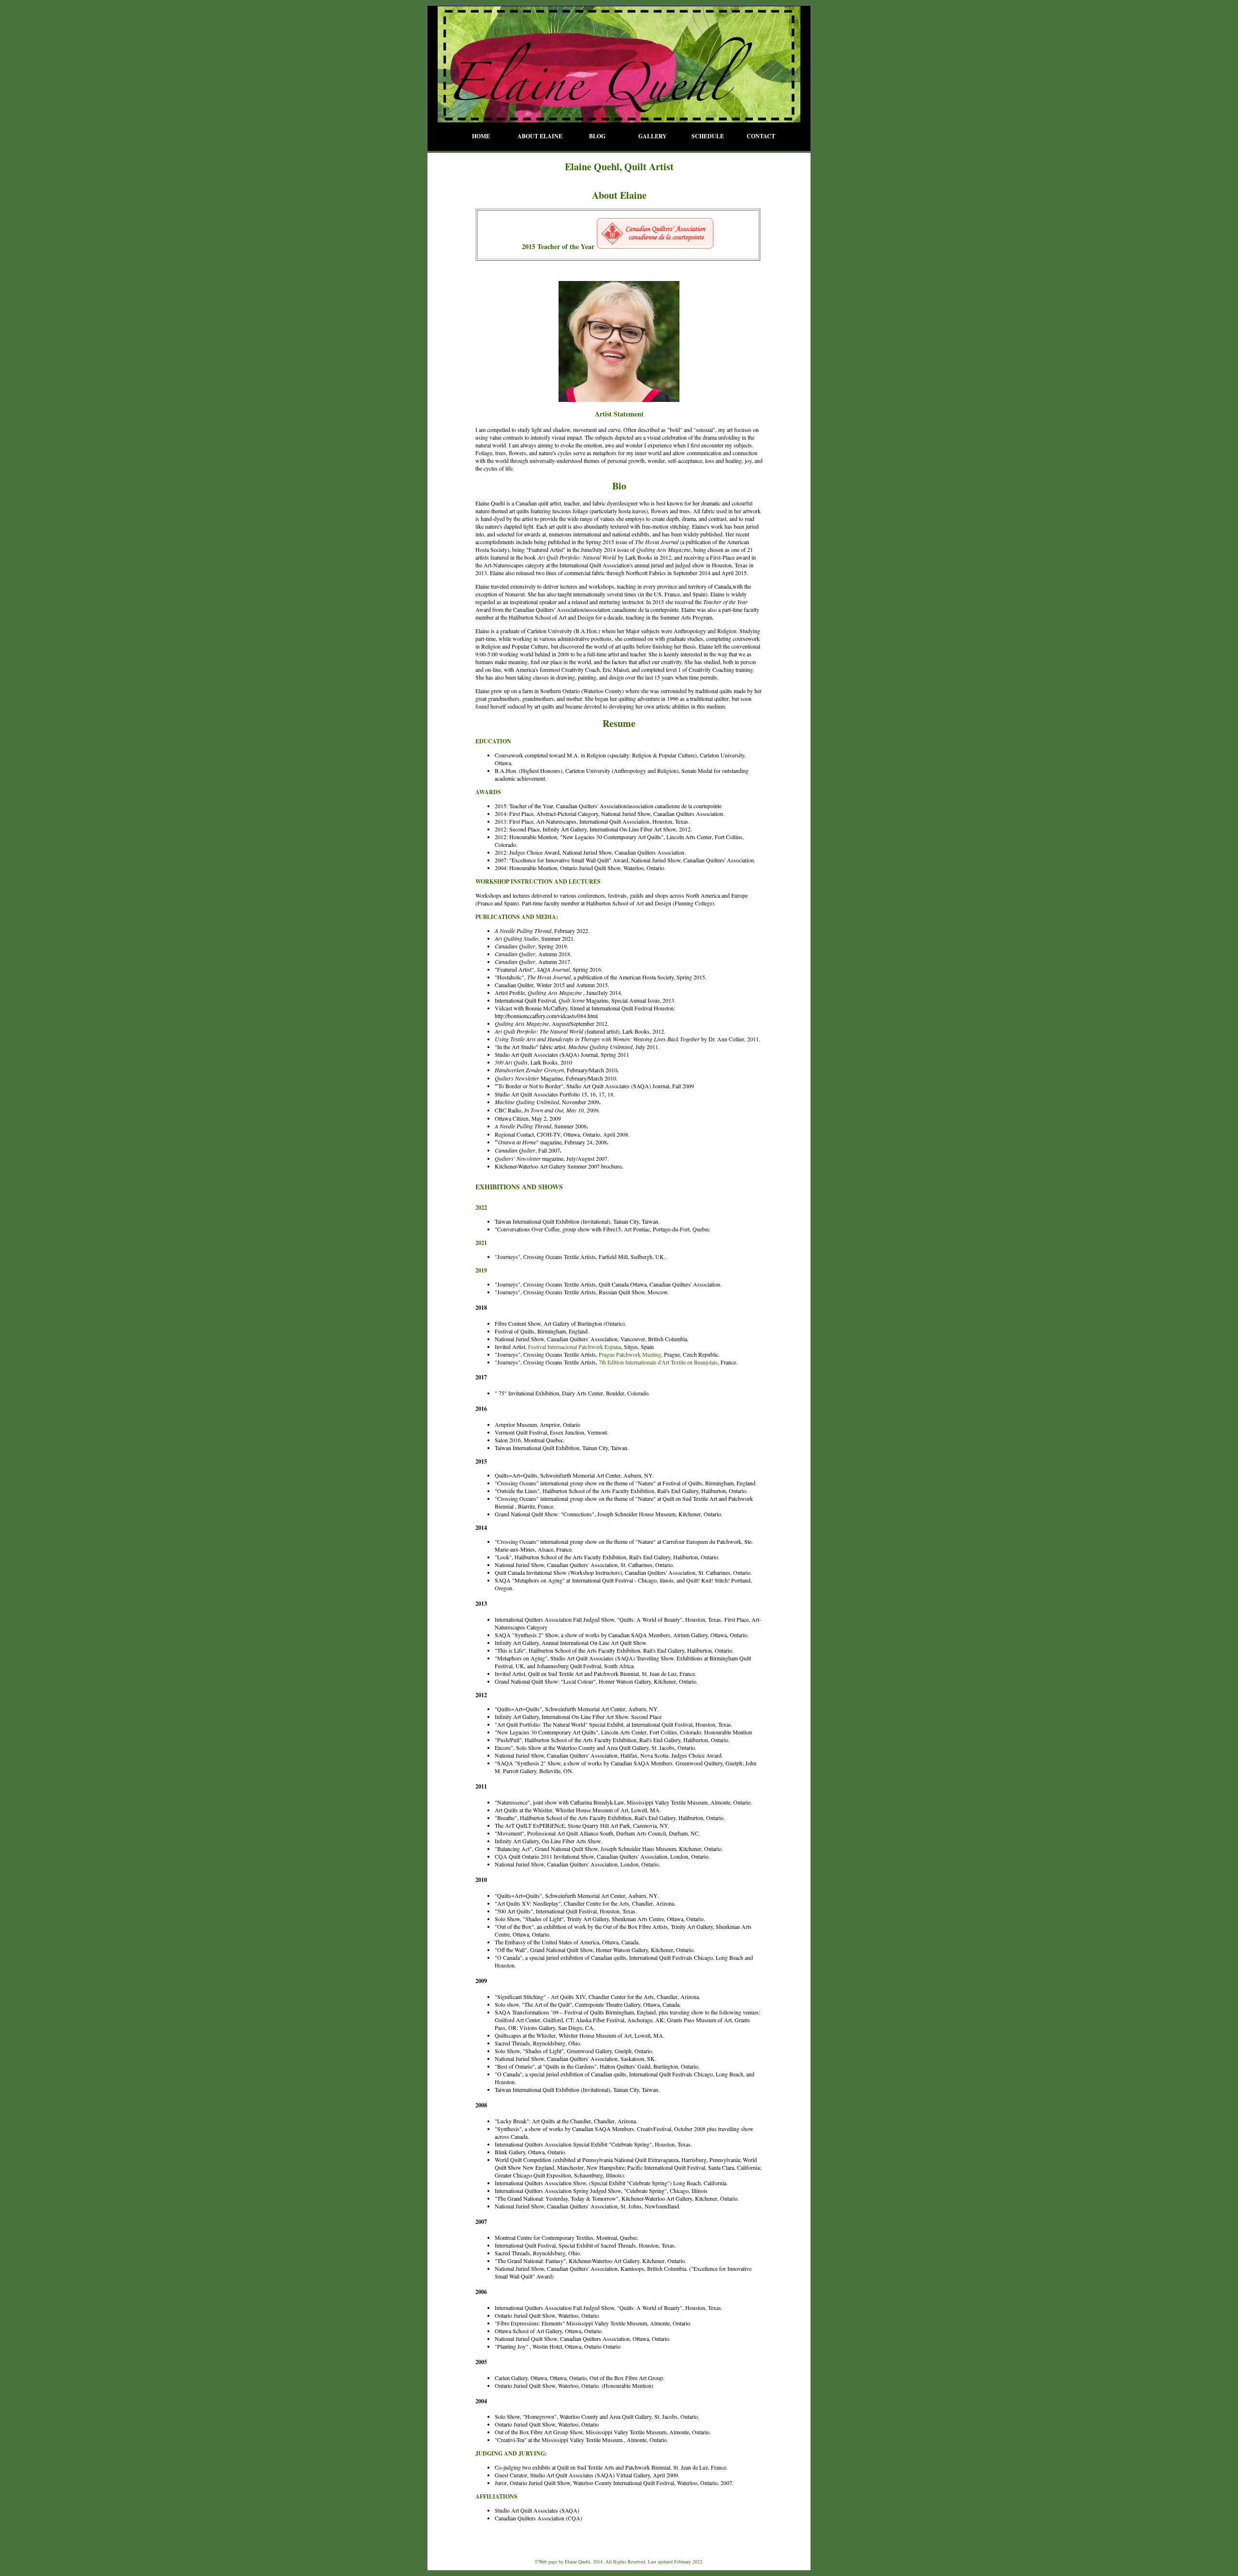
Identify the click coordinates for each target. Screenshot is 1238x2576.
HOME (481, 136)
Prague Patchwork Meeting (630, 1354)
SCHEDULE (708, 136)
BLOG (597, 136)
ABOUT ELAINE (540, 136)
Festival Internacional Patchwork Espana (575, 1347)
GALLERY (653, 136)
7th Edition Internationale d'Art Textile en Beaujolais (658, 1362)
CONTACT (761, 136)
